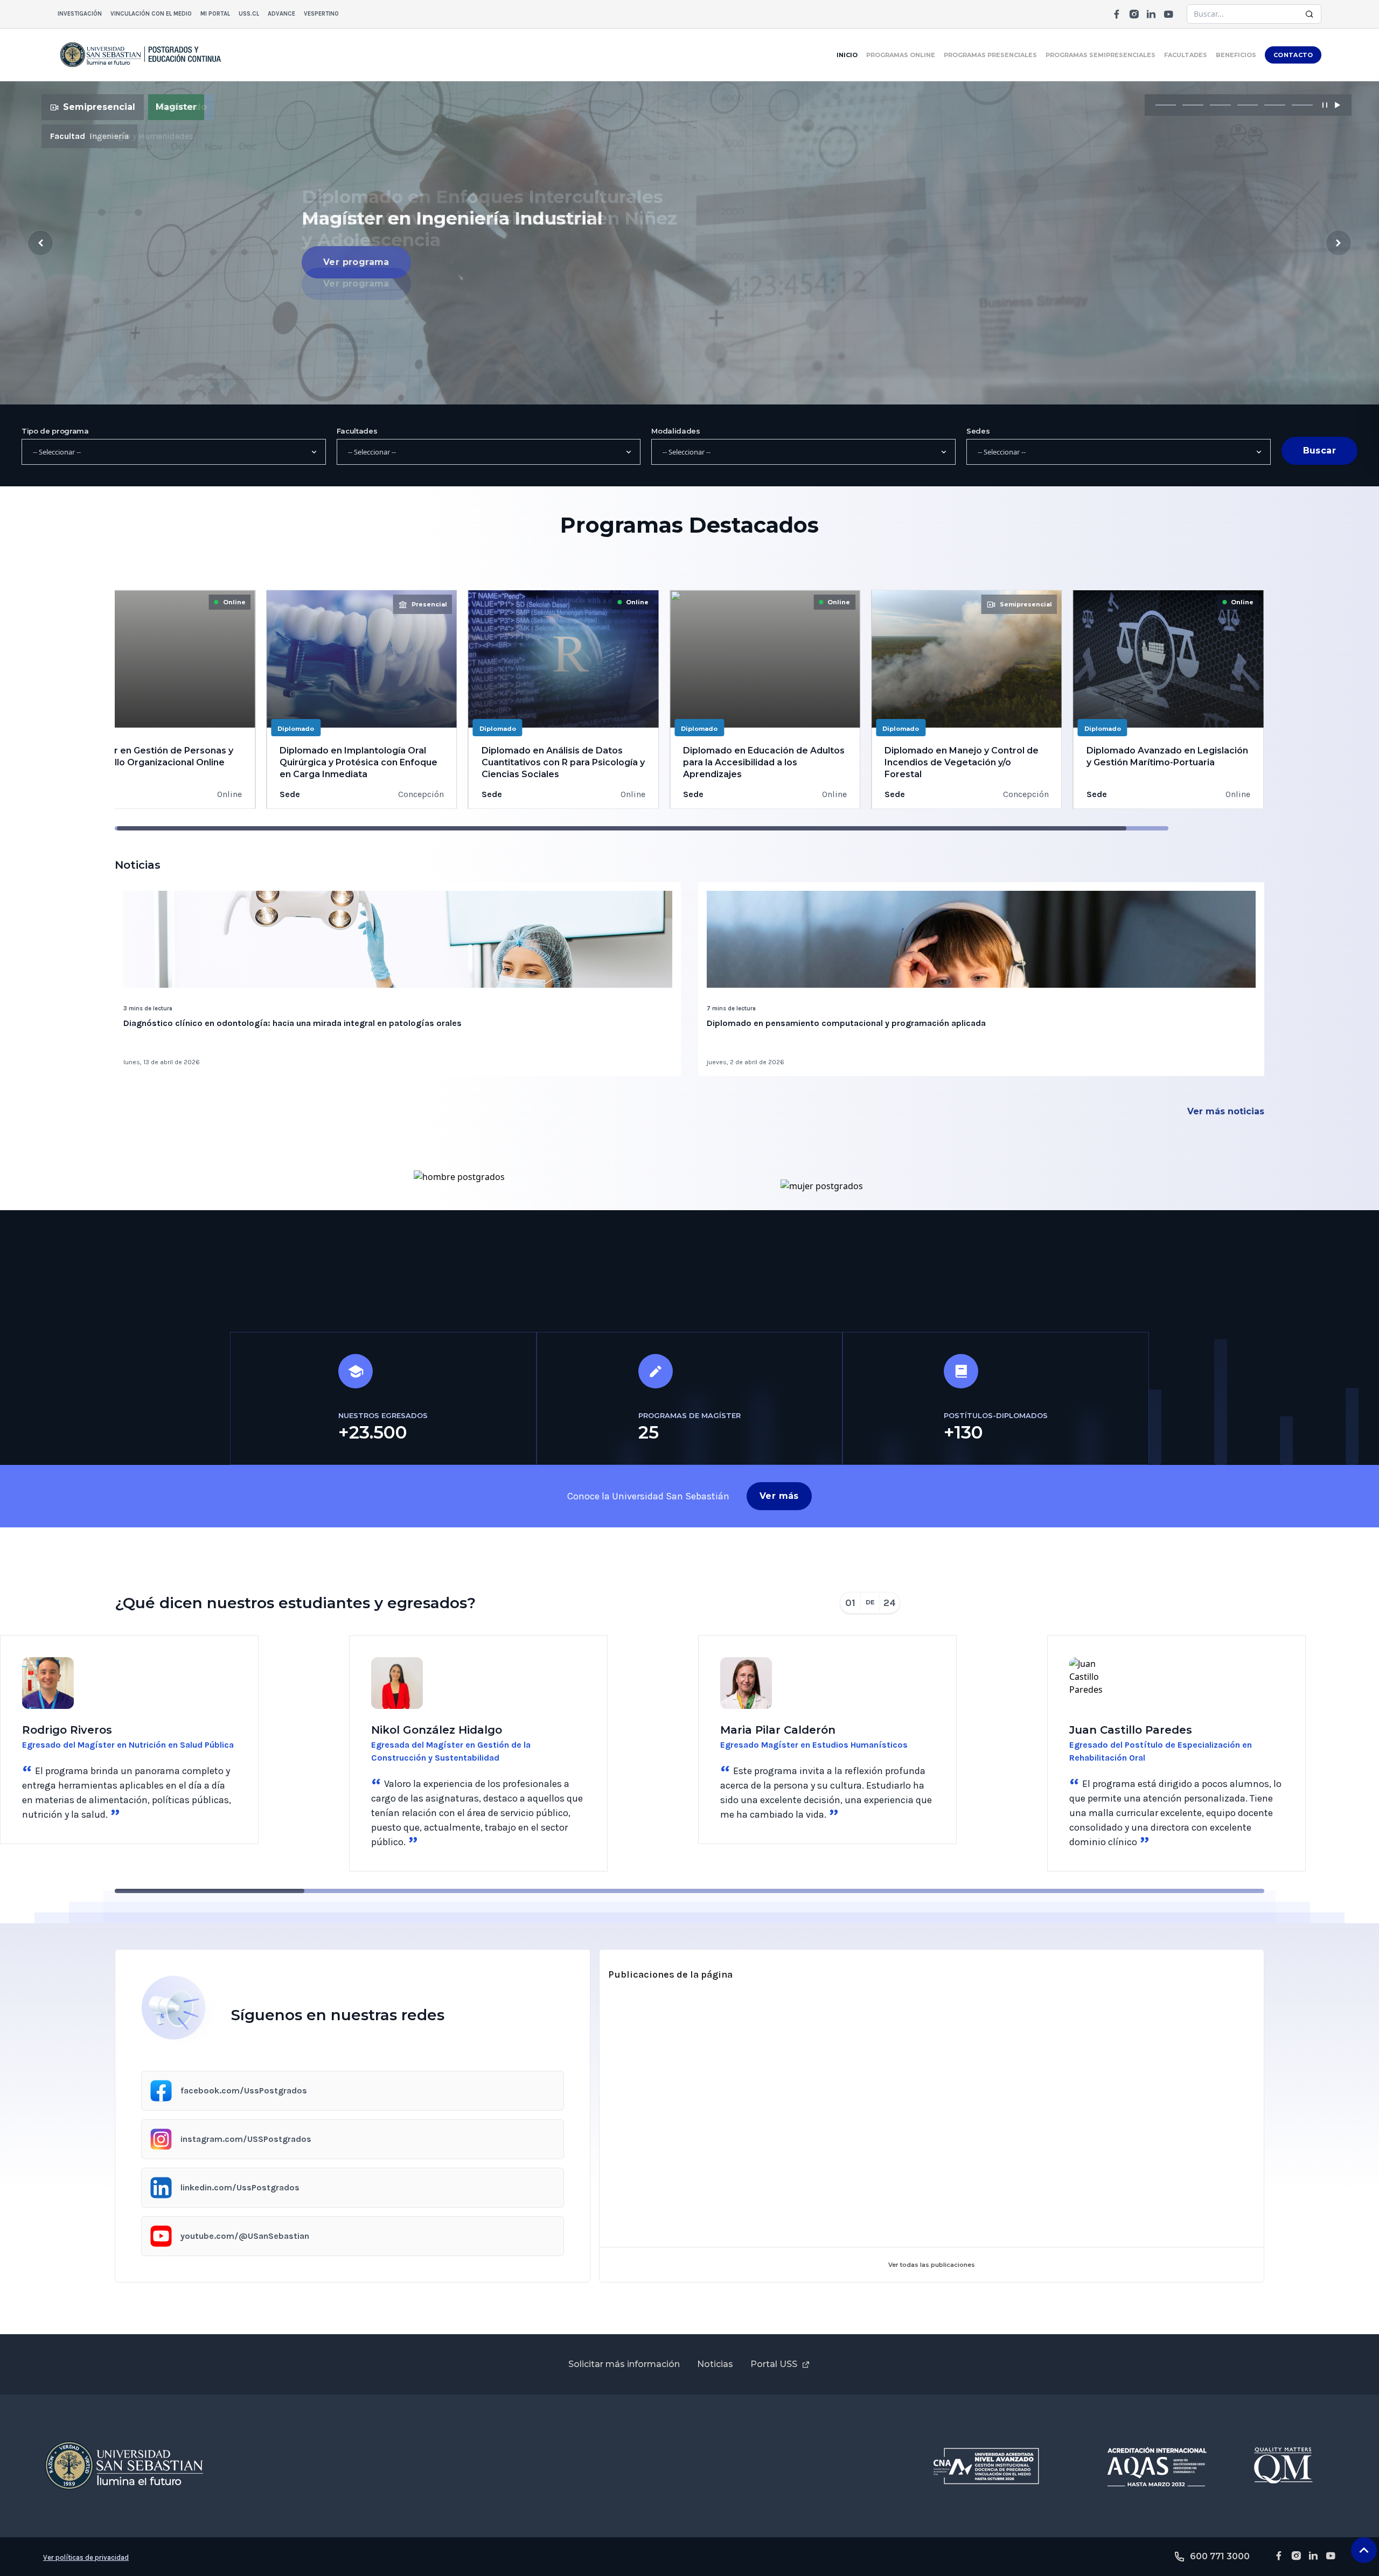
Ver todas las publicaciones (932, 2265)
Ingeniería (109, 136)
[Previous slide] (40, 243)
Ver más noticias (1226, 1111)
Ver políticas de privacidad (86, 2557)
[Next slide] (1339, 243)
